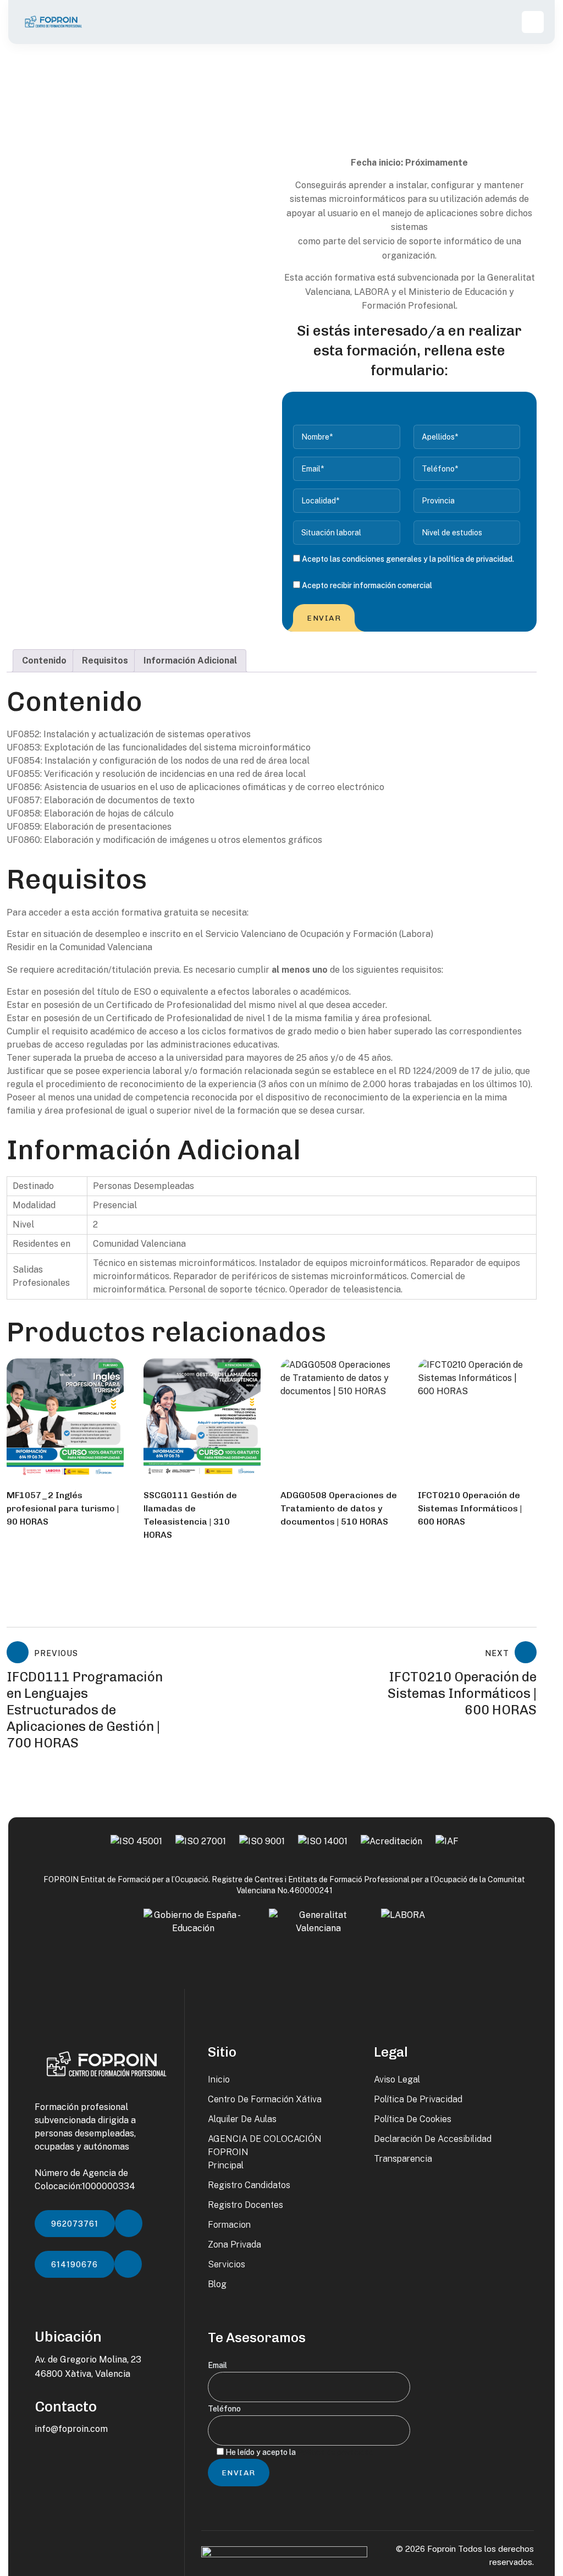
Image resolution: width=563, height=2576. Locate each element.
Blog (217, 2284)
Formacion (229, 2225)
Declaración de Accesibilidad (433, 2139)
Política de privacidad (335, 2452)
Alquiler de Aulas (242, 2119)
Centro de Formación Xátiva (265, 2099)
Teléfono (224, 2409)
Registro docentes (245, 2205)
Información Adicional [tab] (190, 661)
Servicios (227, 2264)
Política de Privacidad (418, 2099)
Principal (226, 2165)
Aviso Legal (397, 2079)
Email (217, 2365)
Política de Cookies (413, 2119)
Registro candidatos (249, 2185)
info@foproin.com (71, 2429)
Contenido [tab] (44, 661)
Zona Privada (234, 2245)
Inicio (219, 2079)
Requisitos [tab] (105, 661)
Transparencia (403, 2159)
